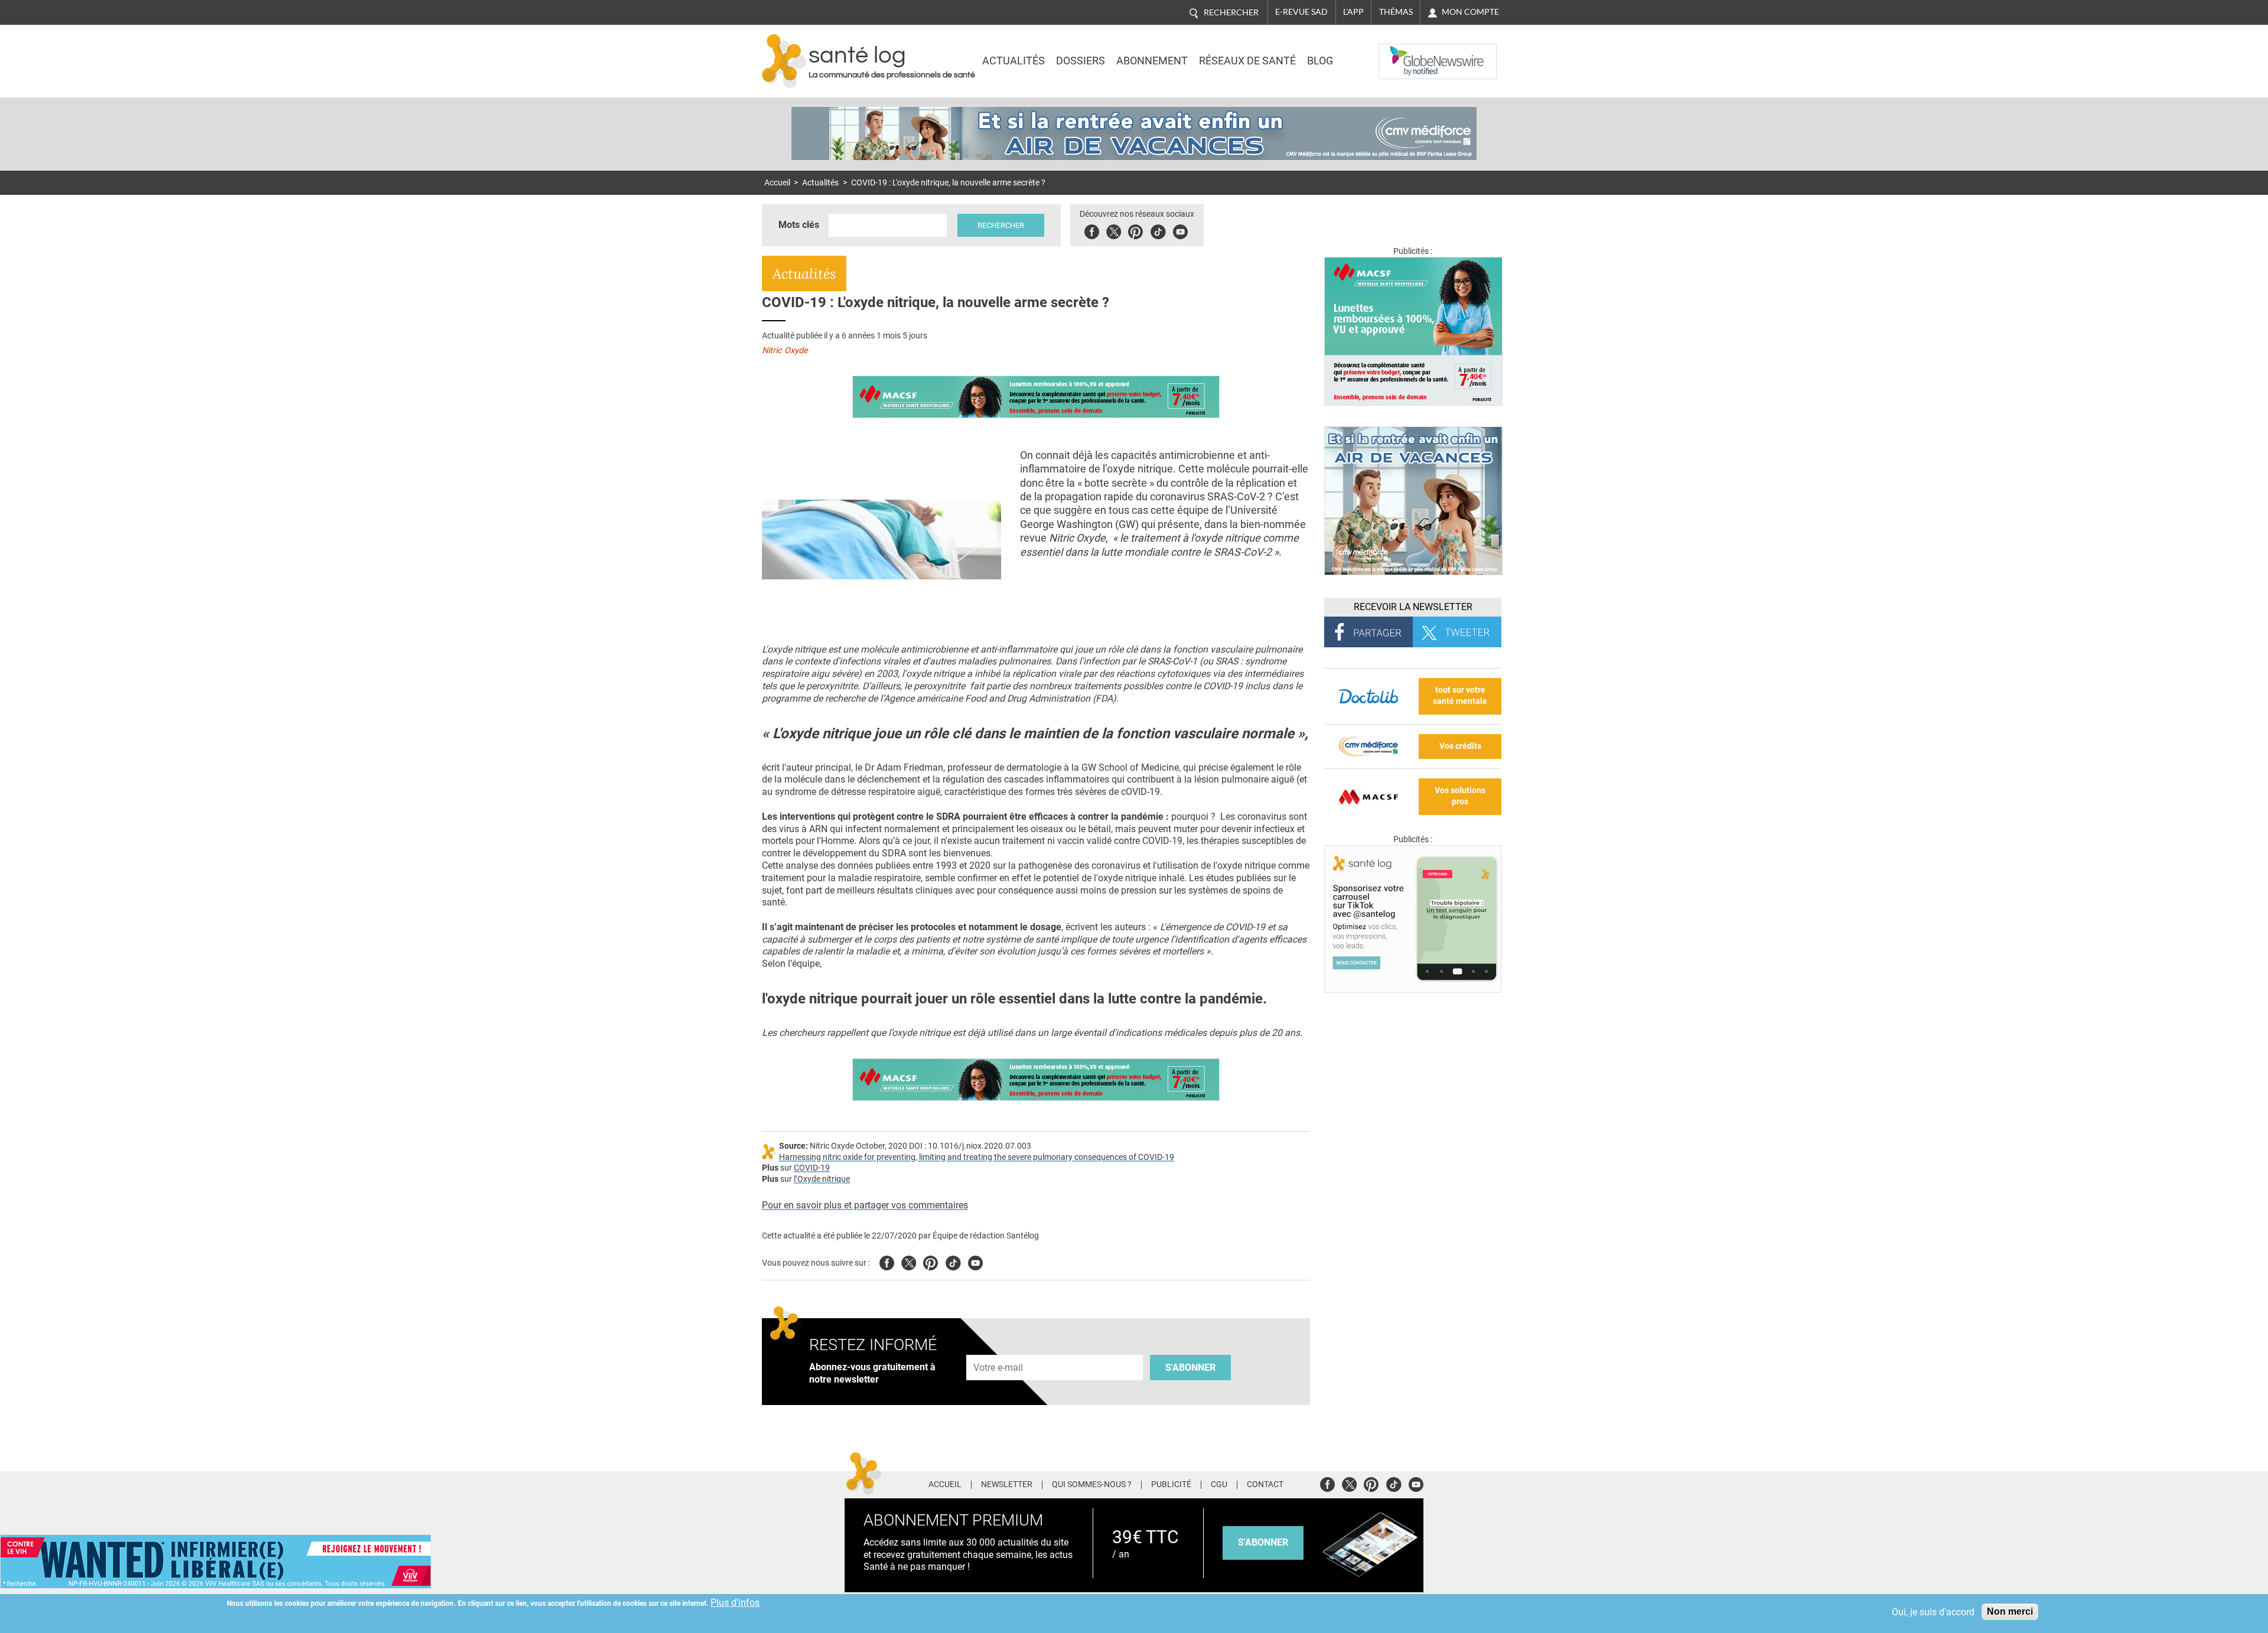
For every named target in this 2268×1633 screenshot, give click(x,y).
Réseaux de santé (1247, 61)
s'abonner (1263, 1542)
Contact (1265, 1485)
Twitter (1114, 230)
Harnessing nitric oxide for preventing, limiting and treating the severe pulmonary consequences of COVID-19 (977, 1157)
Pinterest (1135, 230)
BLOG (1320, 61)
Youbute (1180, 230)
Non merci (2010, 1611)
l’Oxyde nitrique (822, 1179)
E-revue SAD (1301, 12)
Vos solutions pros (1460, 796)
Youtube (975, 1261)
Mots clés (799, 225)
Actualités (1014, 61)
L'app (1353, 12)
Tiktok (1158, 230)
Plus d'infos (735, 1603)
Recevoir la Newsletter (1413, 607)
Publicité (1171, 1485)
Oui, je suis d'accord (1933, 1612)
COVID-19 (812, 1168)
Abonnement (1152, 61)
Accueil (777, 183)
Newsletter (1007, 1485)
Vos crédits (1460, 746)
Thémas (1396, 12)
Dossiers (1081, 61)
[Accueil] (784, 61)
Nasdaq (1402, 53)
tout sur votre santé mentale (1460, 696)
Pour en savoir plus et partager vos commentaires (865, 1205)
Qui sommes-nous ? (1092, 1485)
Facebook (1092, 230)
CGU (1219, 1485)
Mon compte (1470, 12)
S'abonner (1190, 1368)
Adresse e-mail (999, 1349)
